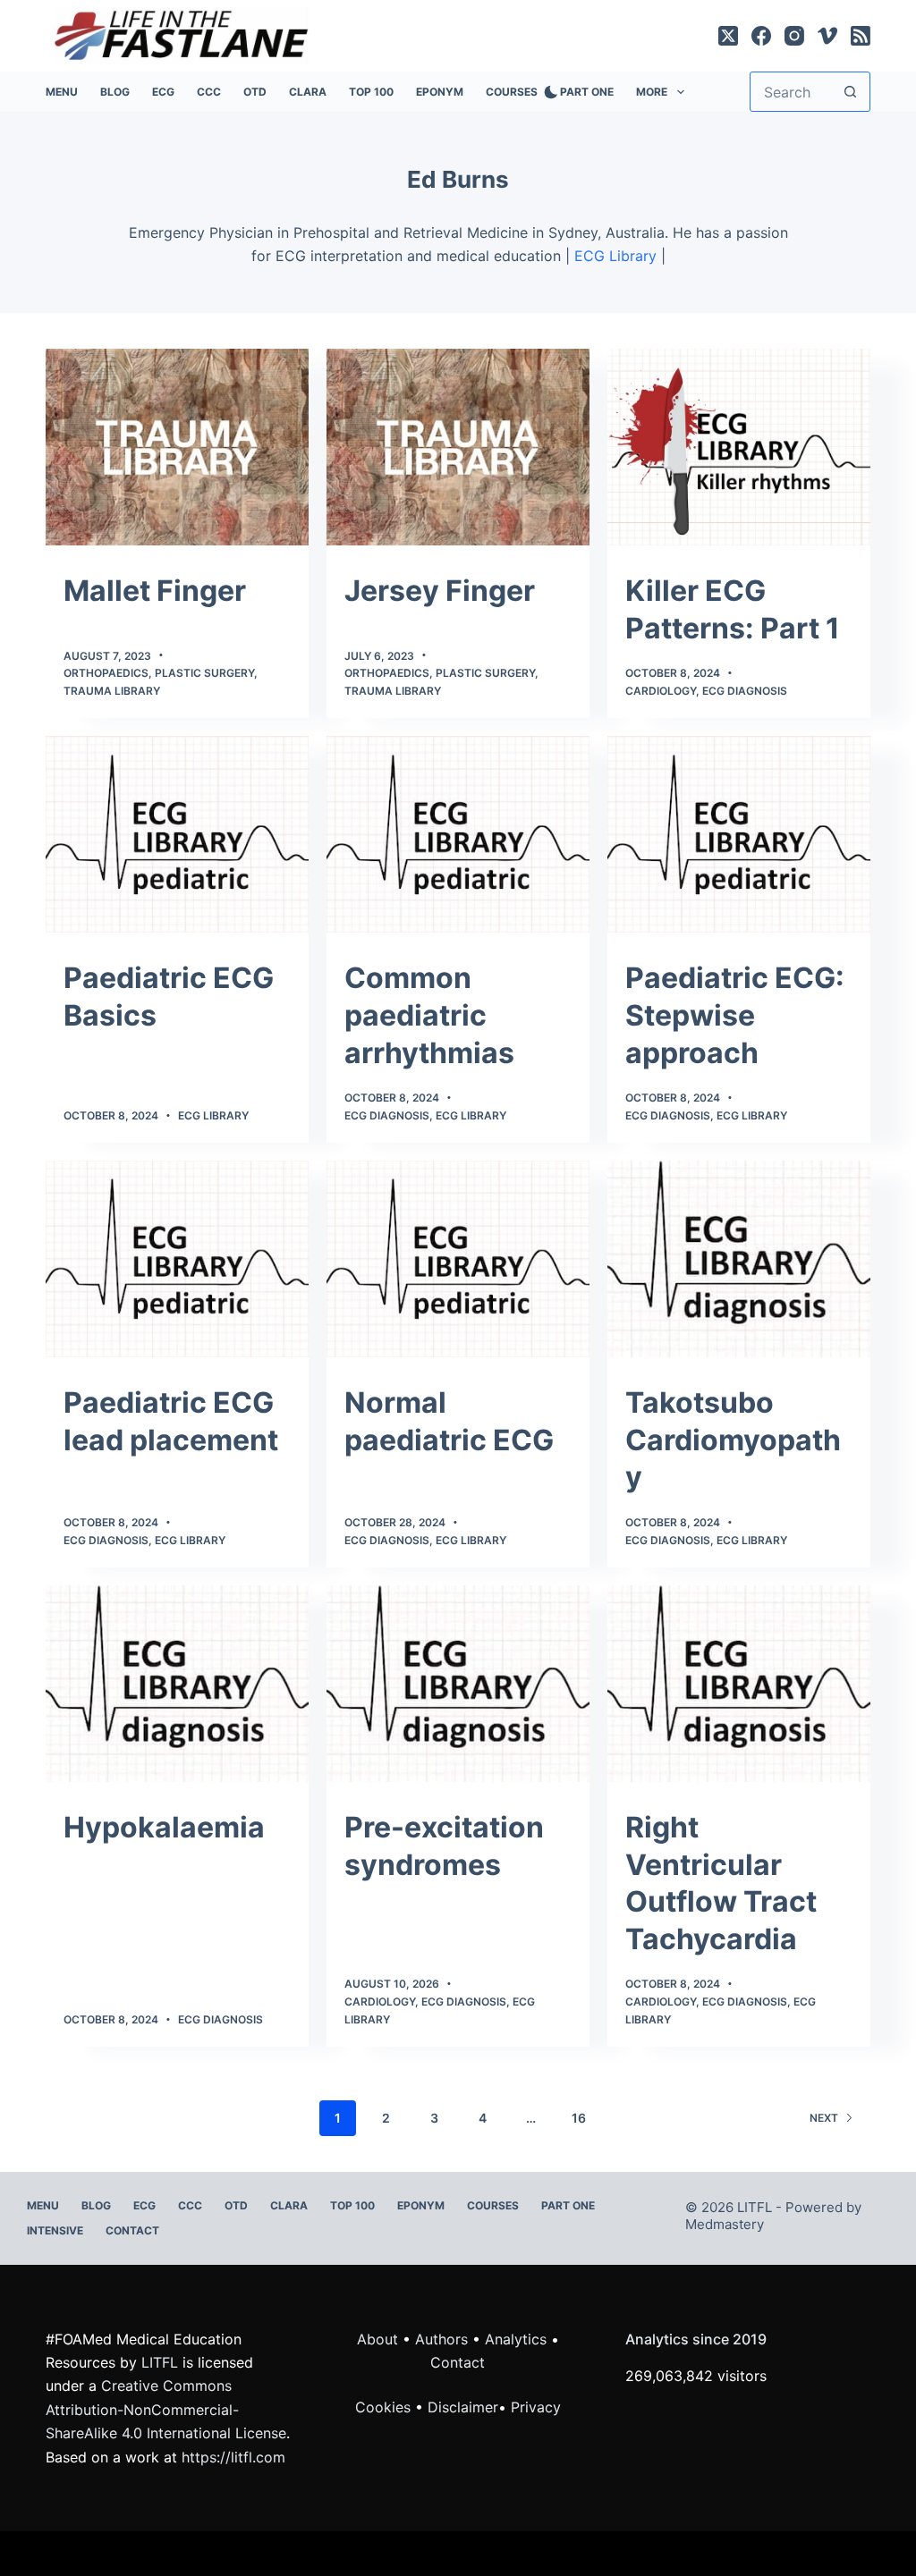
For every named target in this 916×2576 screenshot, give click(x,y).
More (652, 92)
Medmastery (725, 2224)
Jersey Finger (440, 591)
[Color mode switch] (547, 92)
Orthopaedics (106, 673)
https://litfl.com (233, 2457)
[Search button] (850, 92)
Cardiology (661, 691)
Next (824, 2118)
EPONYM (440, 92)
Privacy (536, 2407)
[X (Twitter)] (728, 36)
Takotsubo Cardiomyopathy (733, 1440)
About (377, 2339)
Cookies (385, 2407)
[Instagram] (794, 36)
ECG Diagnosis (745, 691)
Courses (512, 92)
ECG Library (615, 256)
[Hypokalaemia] (177, 1684)
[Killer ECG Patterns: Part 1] (739, 447)
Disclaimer (463, 2407)
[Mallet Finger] (177, 447)
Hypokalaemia (164, 1827)
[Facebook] (761, 36)
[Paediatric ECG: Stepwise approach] (739, 834)
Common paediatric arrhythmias (429, 1015)
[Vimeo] (827, 36)
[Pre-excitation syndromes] (458, 1684)
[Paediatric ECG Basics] (177, 834)
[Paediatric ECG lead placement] (177, 1259)
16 (579, 2118)
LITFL (160, 2362)
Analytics (516, 2339)
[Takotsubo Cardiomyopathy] (739, 1259)
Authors (441, 2339)
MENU (62, 92)
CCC (209, 92)
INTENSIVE (55, 2230)
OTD (255, 92)
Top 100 (371, 92)
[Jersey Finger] (458, 447)
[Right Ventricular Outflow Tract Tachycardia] (739, 1684)
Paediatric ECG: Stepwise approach (735, 1015)
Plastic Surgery (204, 673)
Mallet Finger (155, 591)
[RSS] (861, 36)
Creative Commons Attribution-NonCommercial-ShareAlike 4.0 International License (166, 2409)
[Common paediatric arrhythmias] (458, 834)
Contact (132, 2230)
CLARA (308, 92)
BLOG (115, 92)
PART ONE (587, 92)
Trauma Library (112, 691)
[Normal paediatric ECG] (458, 1259)
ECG (163, 92)
